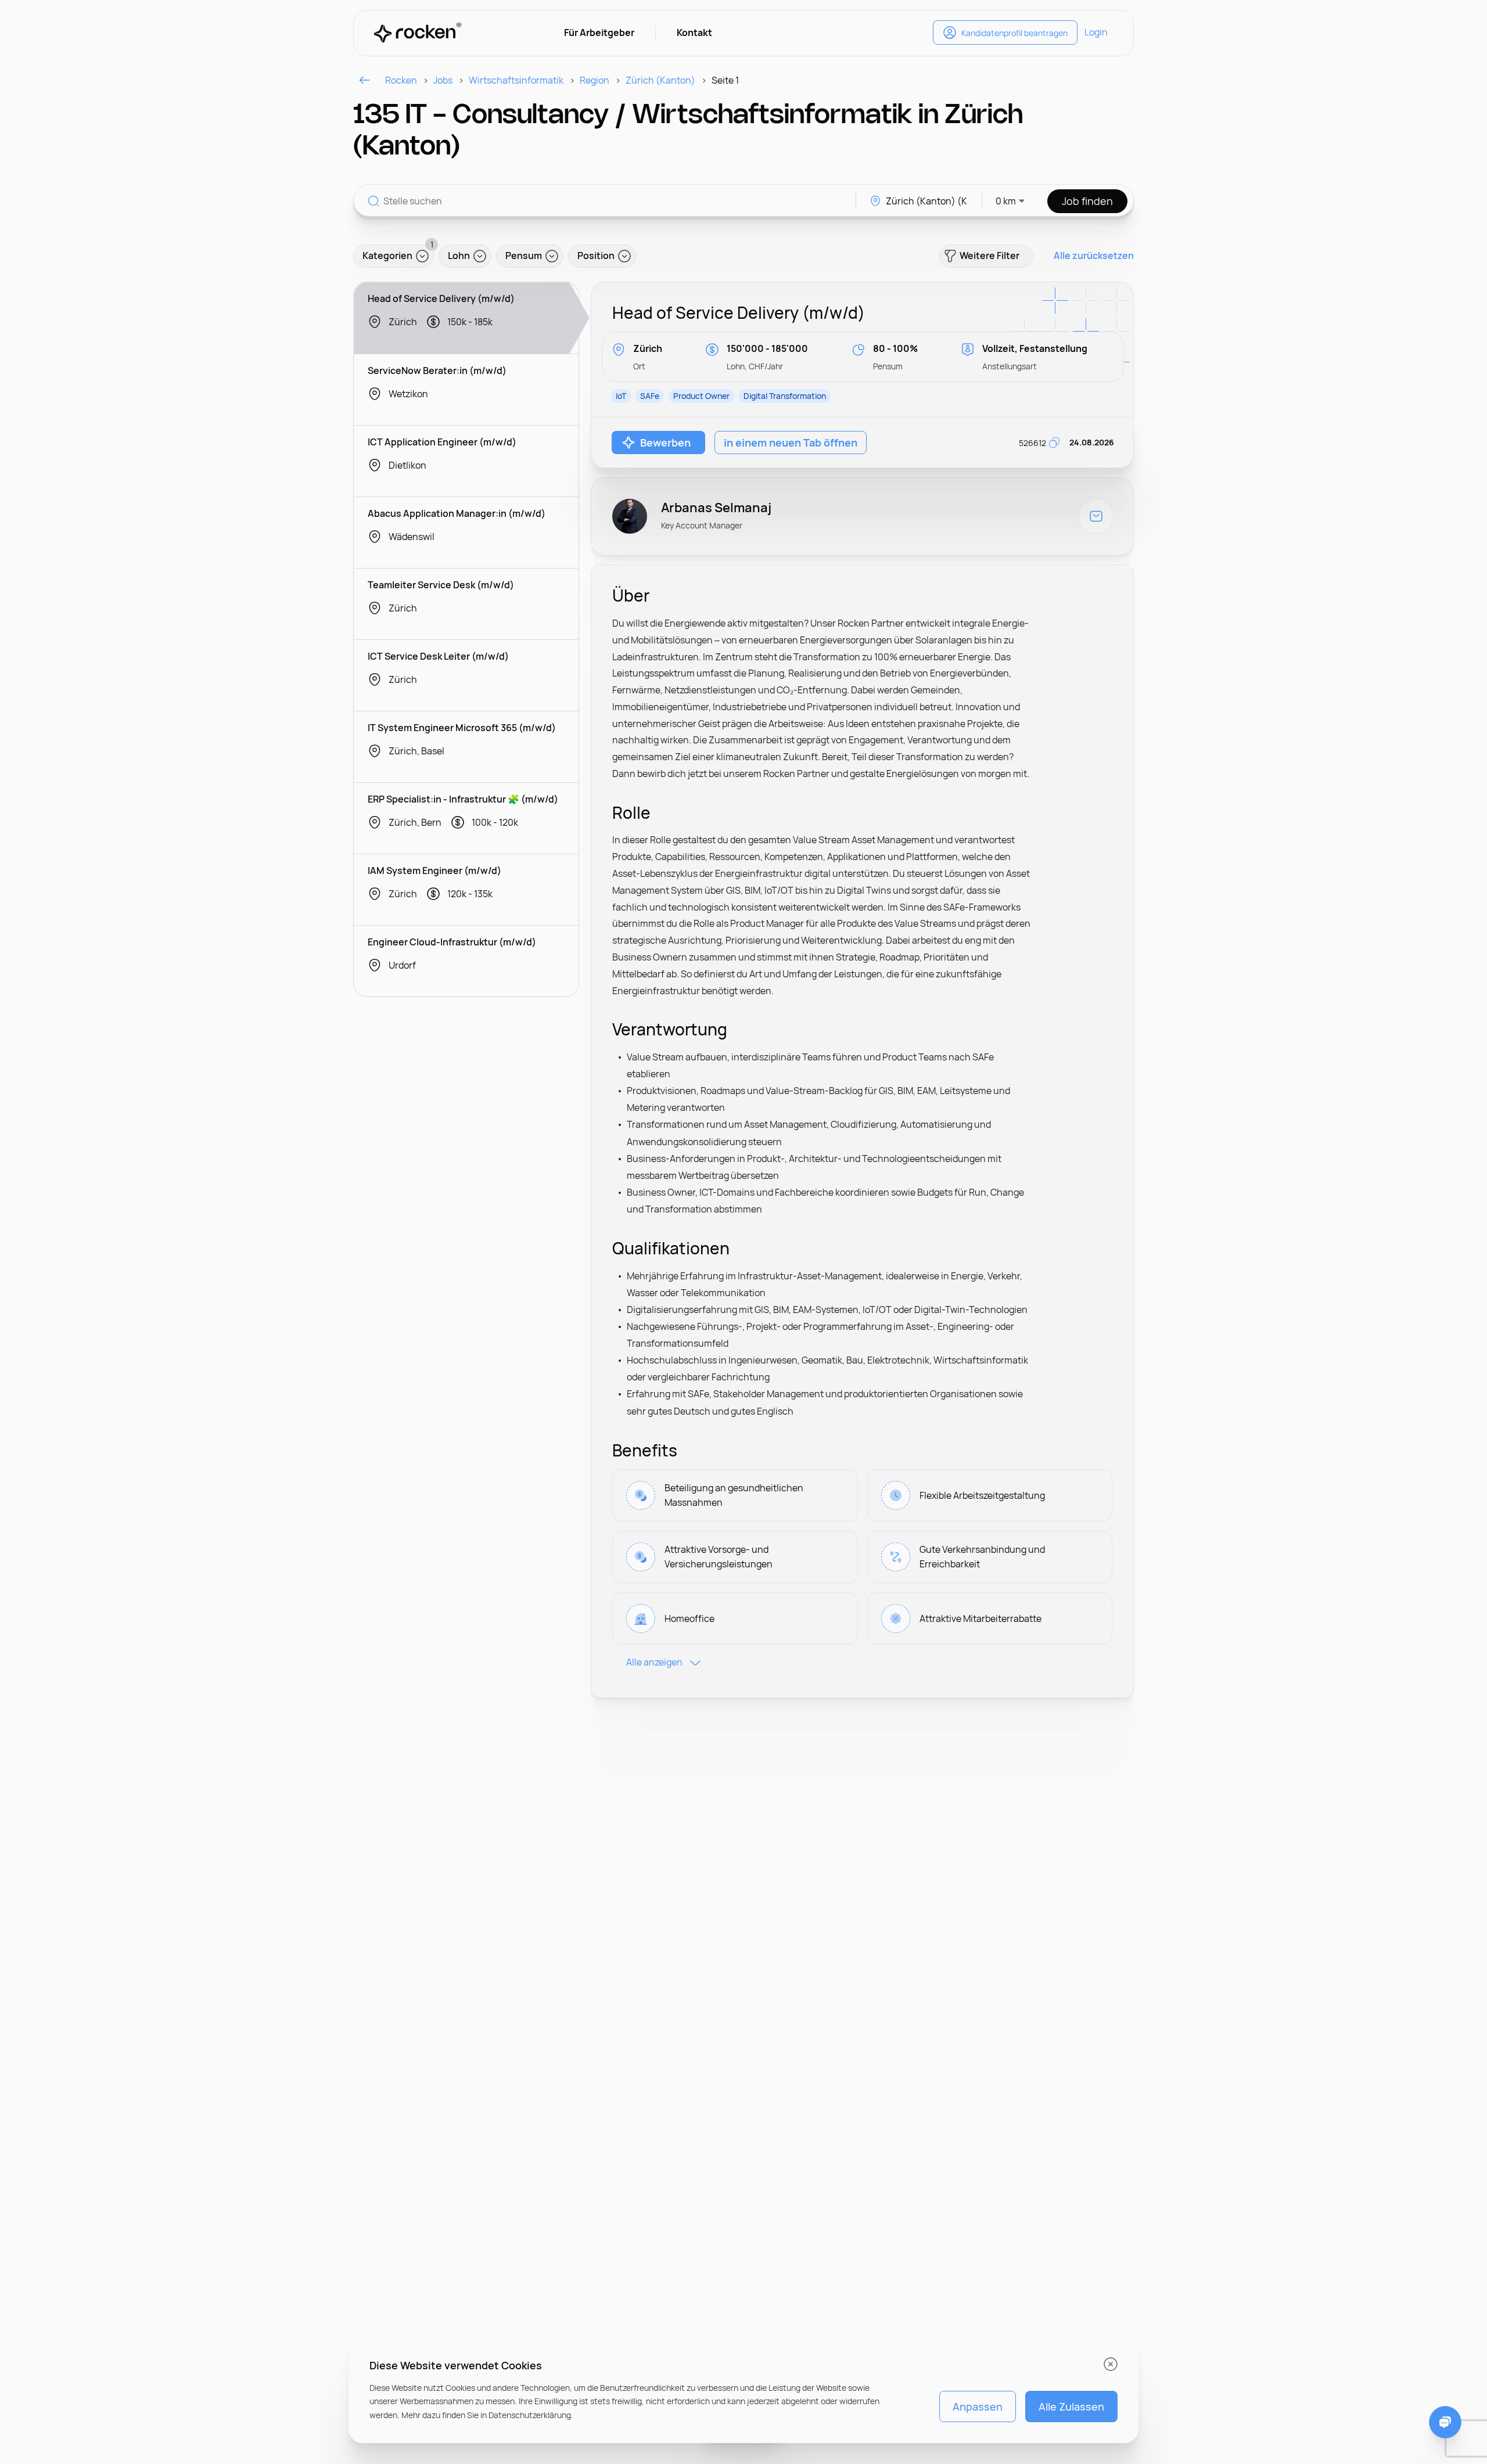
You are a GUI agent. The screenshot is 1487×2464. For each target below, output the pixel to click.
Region (595, 80)
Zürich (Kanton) (660, 80)
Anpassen (978, 2407)
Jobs (443, 80)
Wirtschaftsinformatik (516, 80)
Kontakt (694, 33)
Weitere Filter (989, 256)
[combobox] (1004, 201)
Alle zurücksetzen (1094, 256)
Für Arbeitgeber (599, 33)
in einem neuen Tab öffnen (791, 443)
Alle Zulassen (1071, 2407)
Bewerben (665, 443)
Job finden (1087, 201)
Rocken (401, 80)
